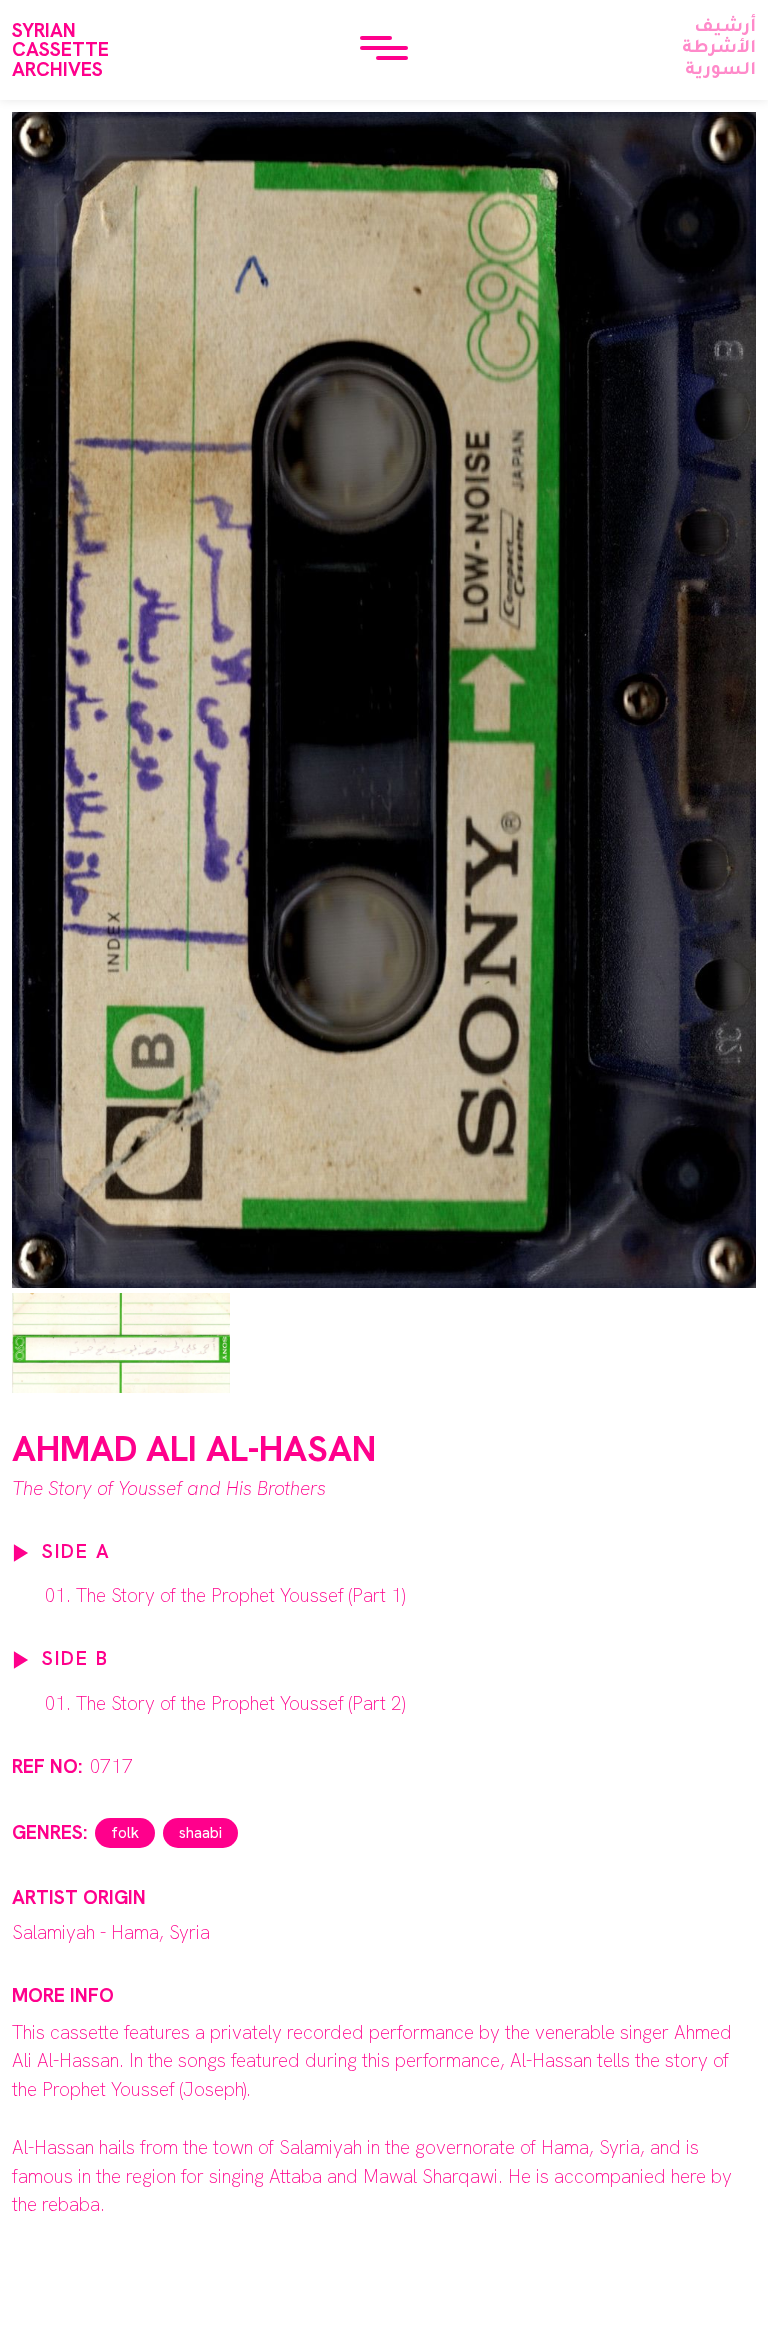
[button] (384, 50)
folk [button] (125, 1832)
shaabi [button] (200, 1832)
